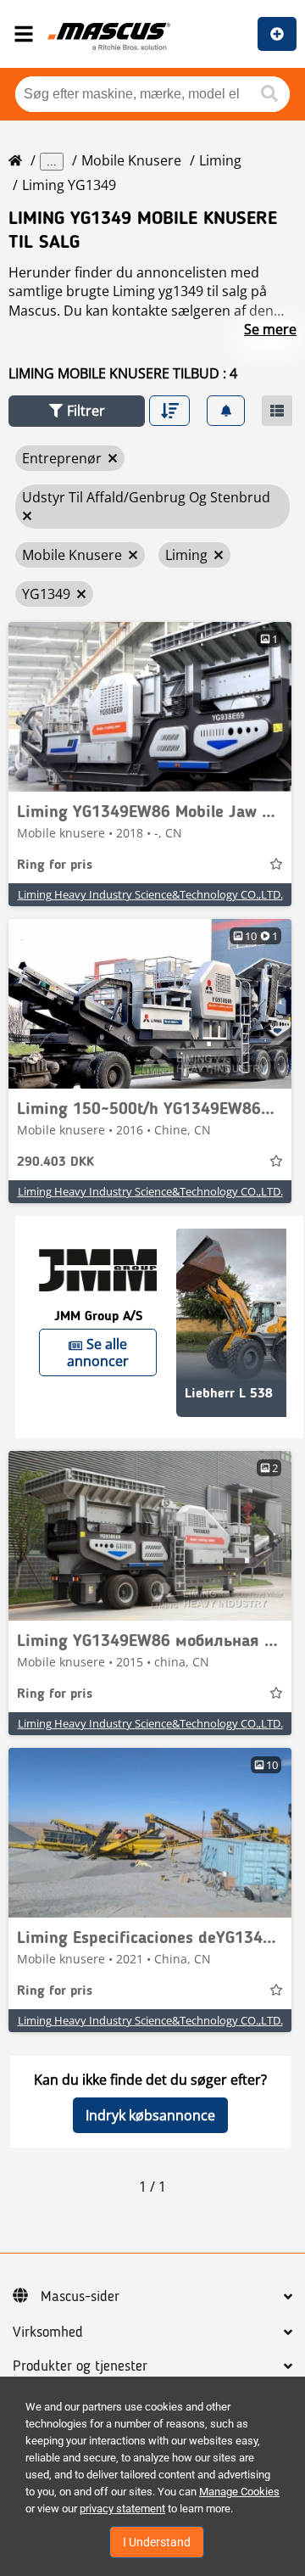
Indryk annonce (277, 34)
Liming (220, 160)
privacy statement (122, 2509)
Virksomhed (48, 2332)
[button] (77, 411)
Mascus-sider (80, 2297)
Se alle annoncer (98, 1352)
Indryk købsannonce (150, 2115)
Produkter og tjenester (80, 2366)
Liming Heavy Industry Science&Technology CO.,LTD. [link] (150, 894)
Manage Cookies (239, 2492)
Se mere (270, 329)
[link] (150, 707)
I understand (157, 2542)
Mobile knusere (131, 160)
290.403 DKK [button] (55, 1162)
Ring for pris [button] (55, 865)
